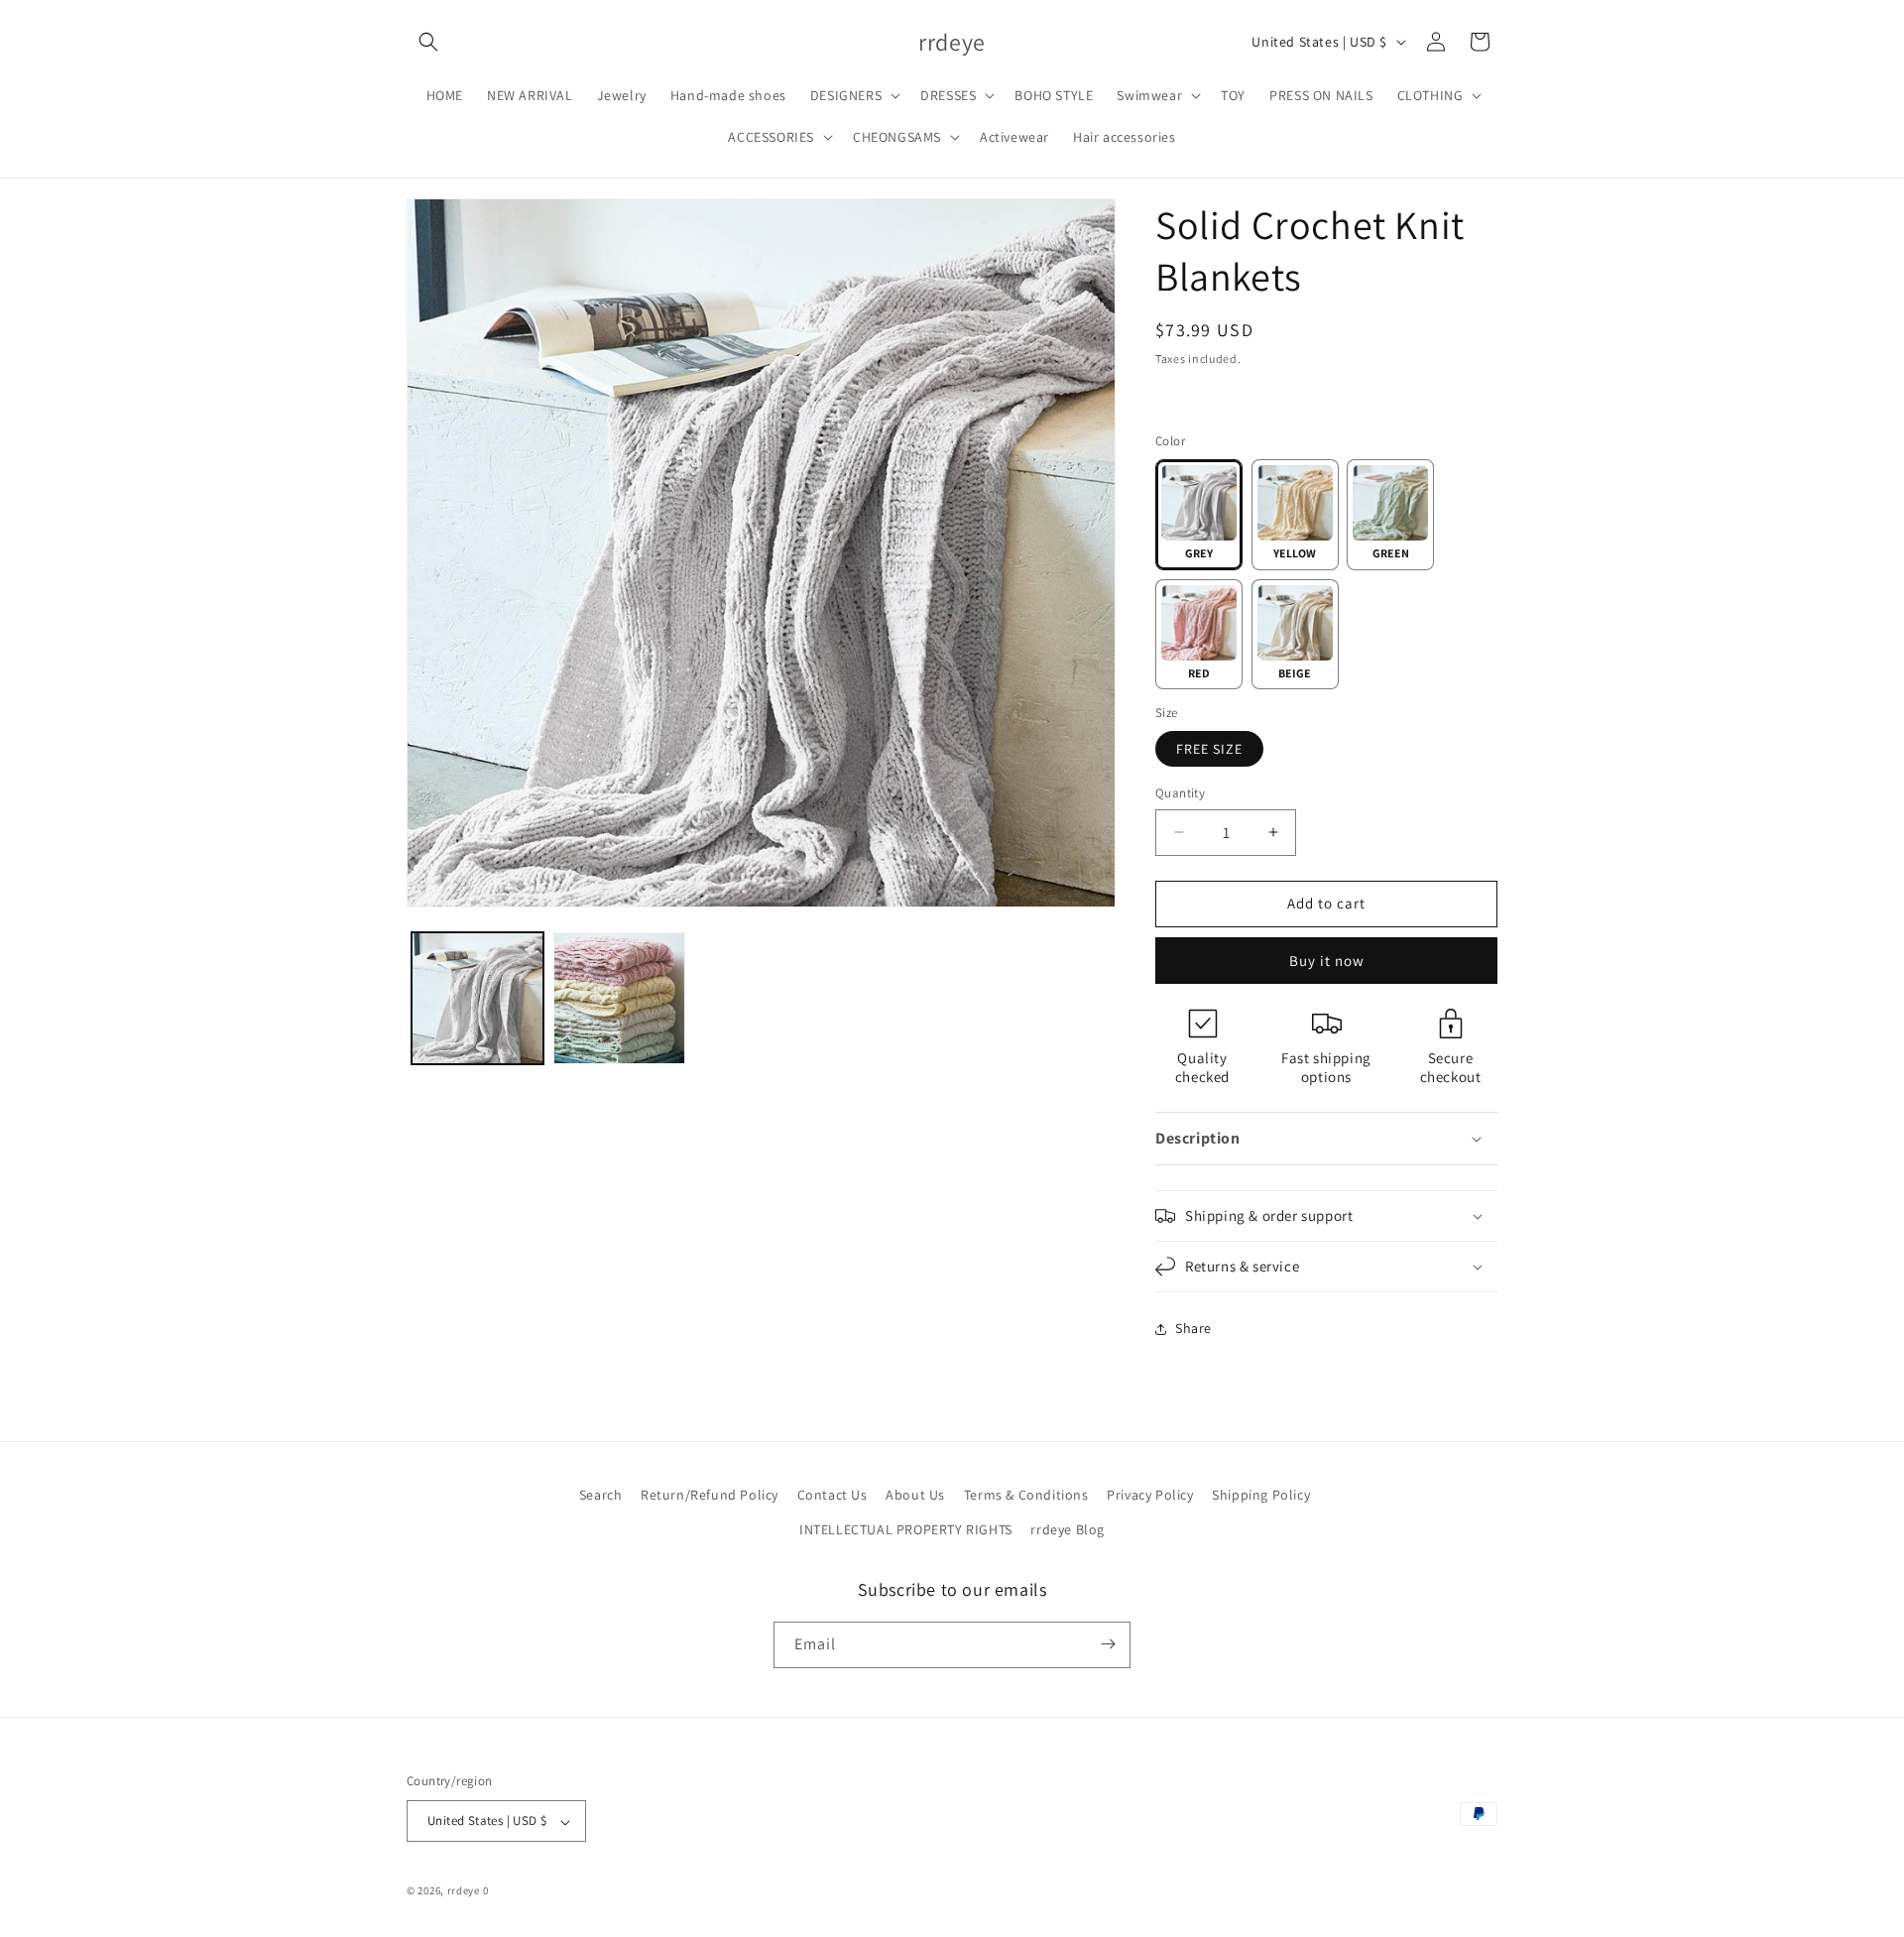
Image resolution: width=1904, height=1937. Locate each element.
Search (601, 1495)
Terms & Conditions (1026, 1495)
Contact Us (833, 1495)
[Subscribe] (1108, 1644)
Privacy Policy (1150, 1495)
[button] (428, 42)
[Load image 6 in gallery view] (619, 998)
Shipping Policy (1261, 1495)
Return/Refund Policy (710, 1495)
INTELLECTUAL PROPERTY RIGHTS (906, 1530)
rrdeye (464, 1891)
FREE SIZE (1209, 749)
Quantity (1180, 793)
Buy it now (1327, 961)
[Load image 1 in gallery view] (477, 998)
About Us (915, 1495)
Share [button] (1193, 1328)
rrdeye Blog (1068, 1530)
